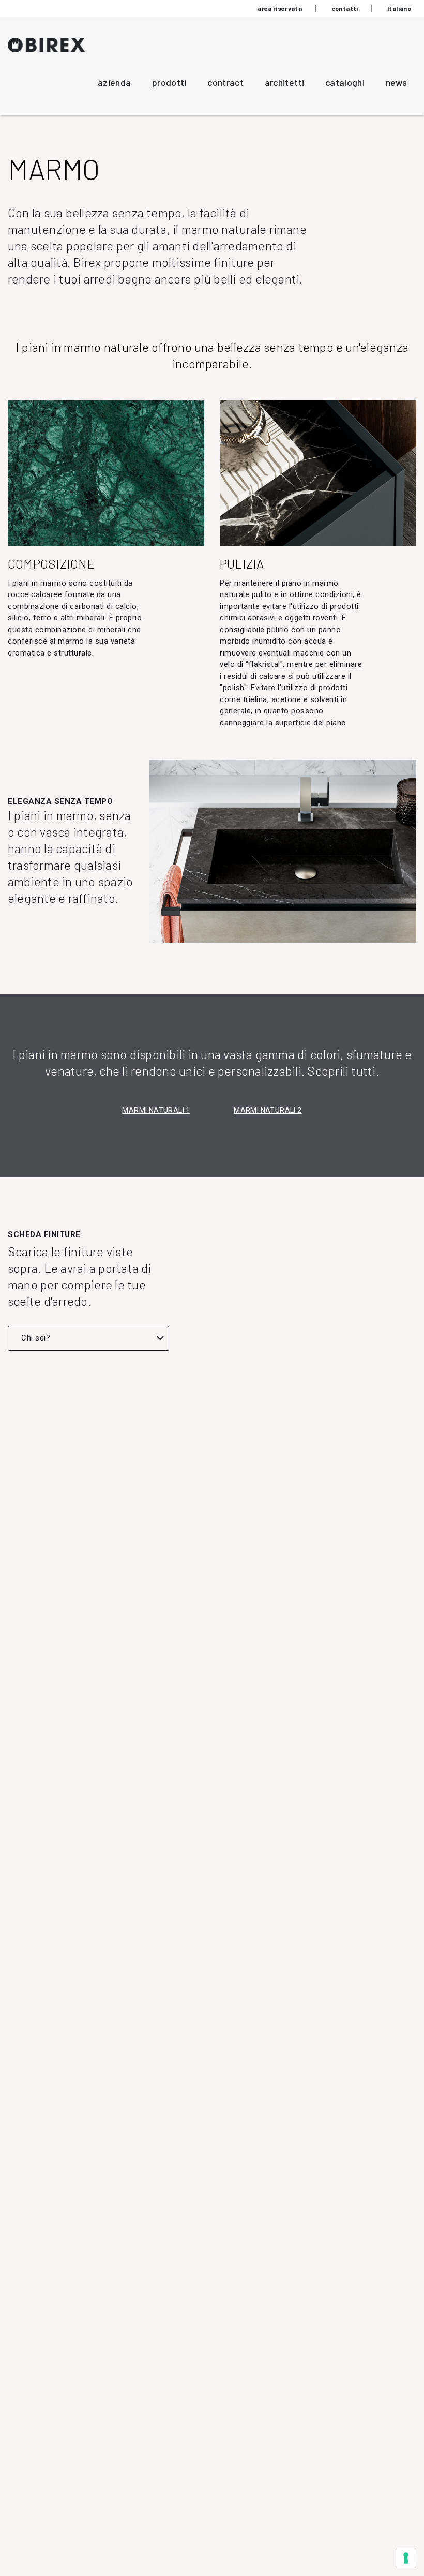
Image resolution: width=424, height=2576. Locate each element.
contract (225, 82)
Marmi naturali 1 (156, 1110)
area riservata (280, 8)
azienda (115, 82)
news (396, 82)
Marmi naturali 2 (268, 1110)
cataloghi (345, 82)
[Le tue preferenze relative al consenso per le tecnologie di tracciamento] (406, 2558)
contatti (345, 8)
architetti (285, 82)
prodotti (169, 82)
